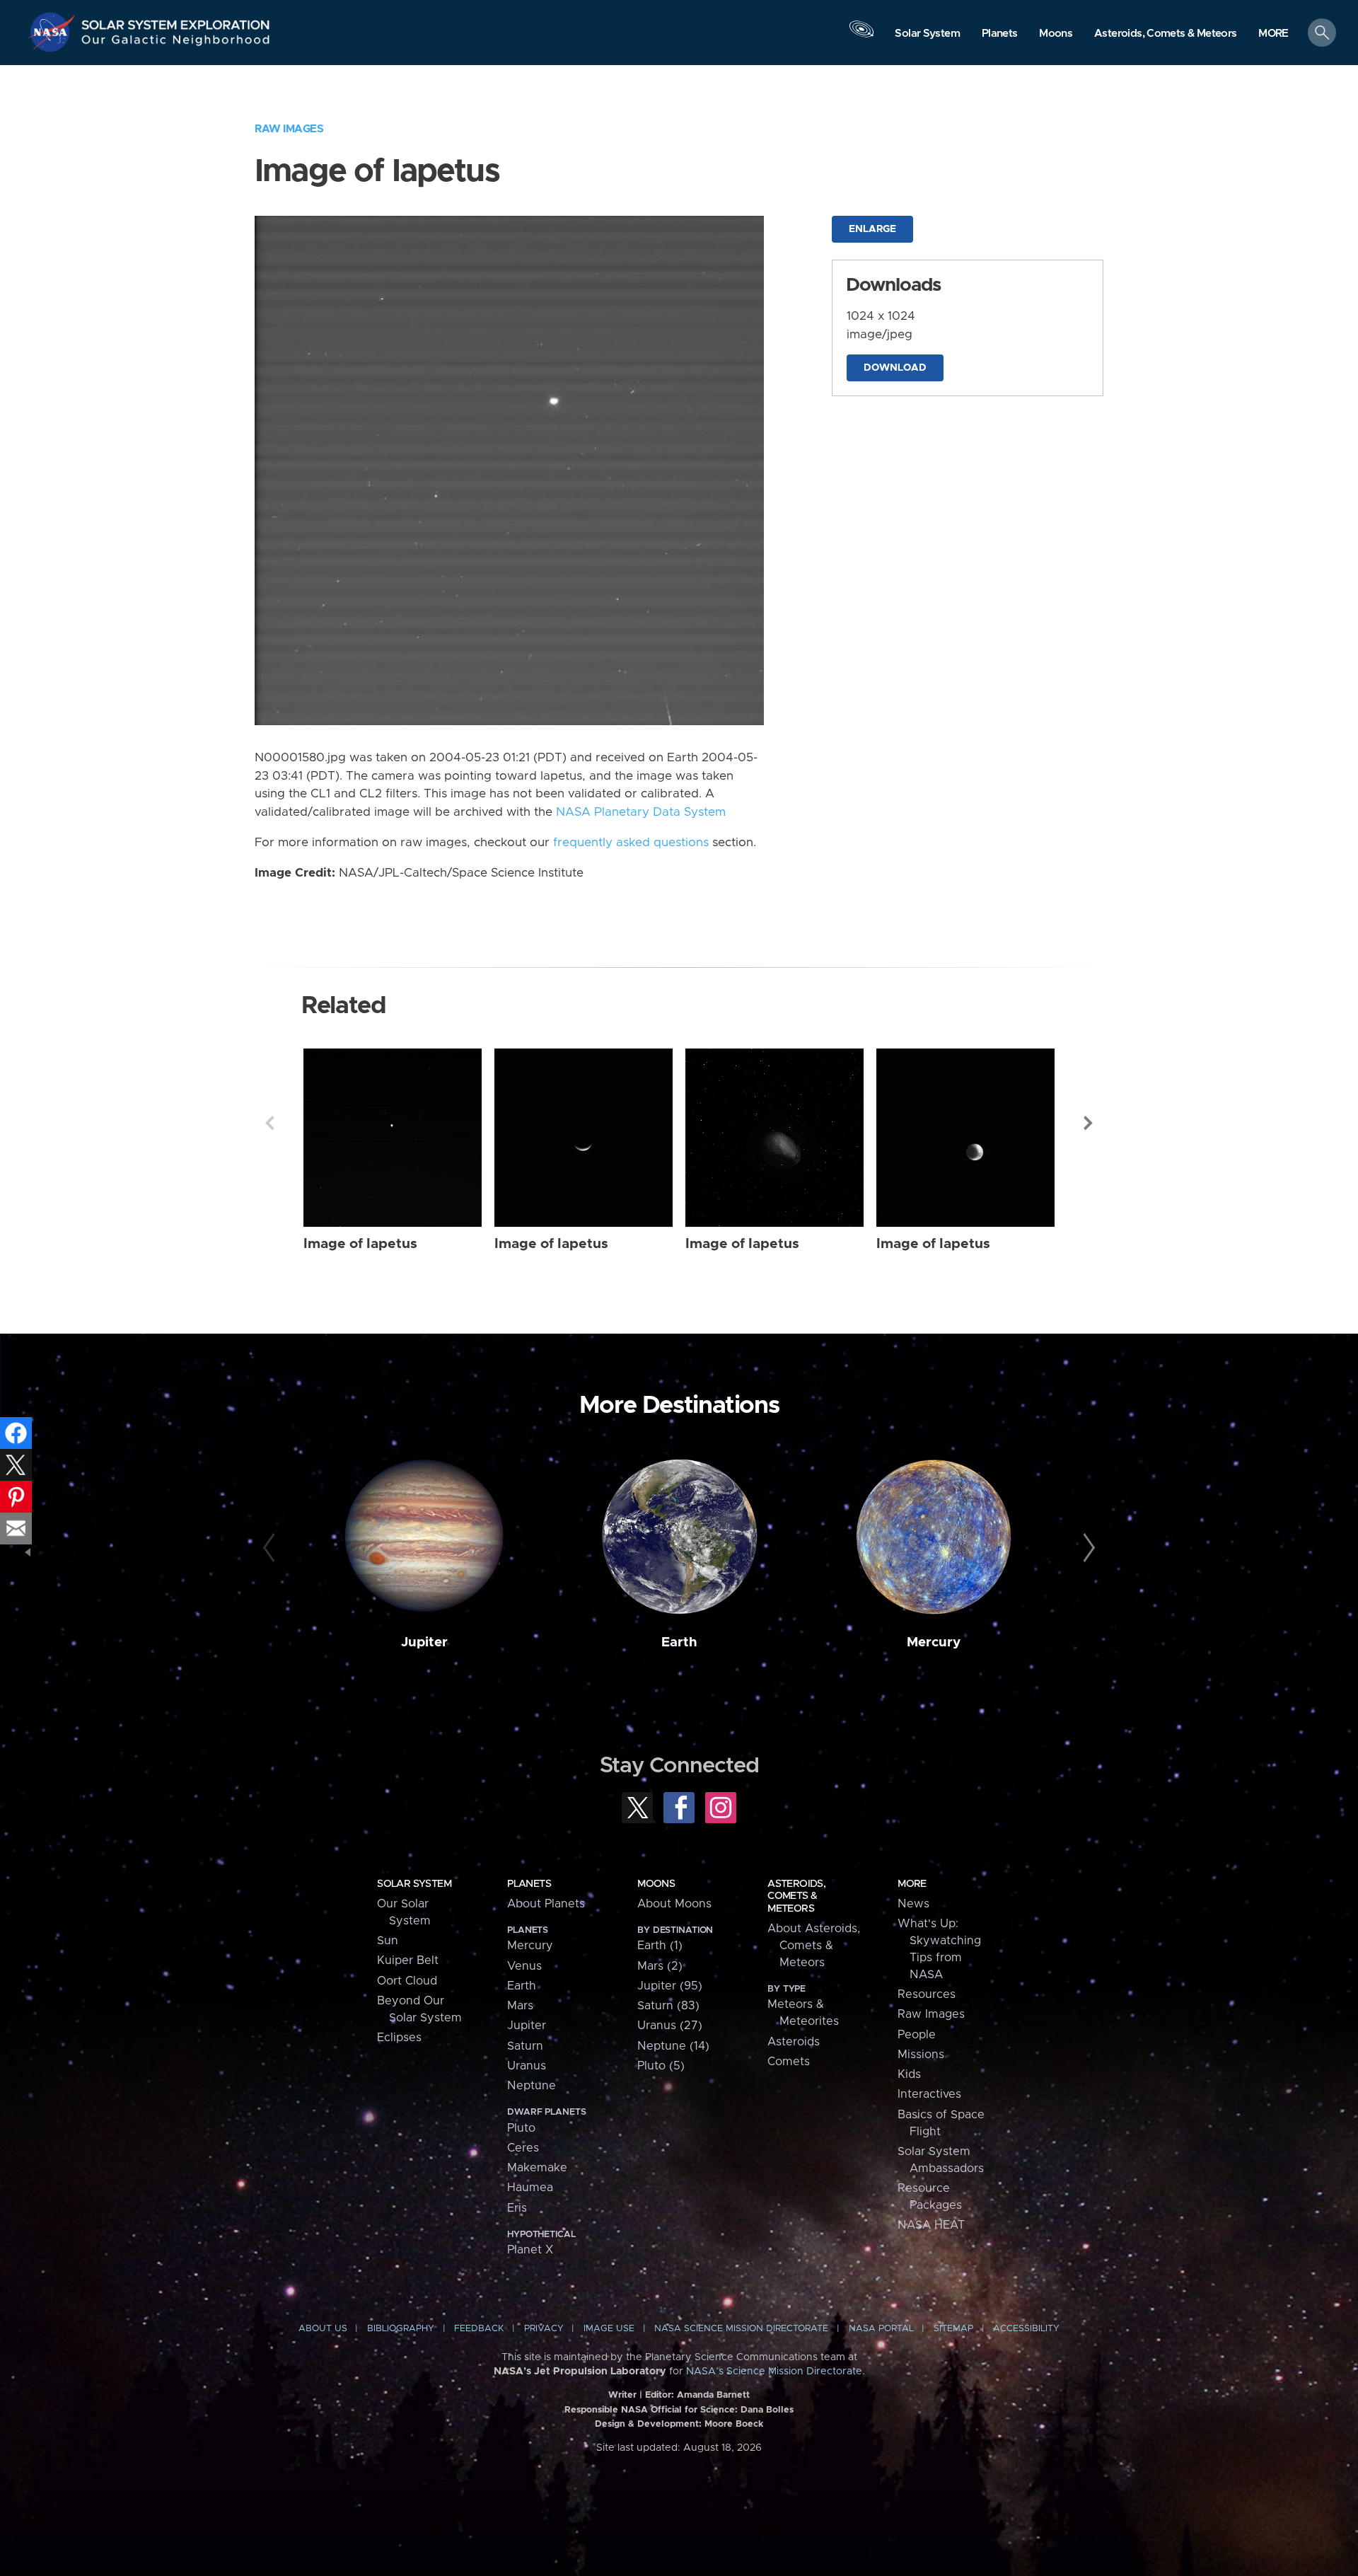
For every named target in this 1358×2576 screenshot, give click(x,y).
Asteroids (794, 2042)
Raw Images (289, 129)
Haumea (530, 2188)
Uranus (527, 2066)
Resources (927, 1994)
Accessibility (1026, 2329)
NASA (54, 32)
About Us (323, 2329)
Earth (679, 1642)
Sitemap (953, 2329)
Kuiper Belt (408, 1960)
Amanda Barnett (713, 2395)
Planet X (530, 2250)
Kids (909, 2074)
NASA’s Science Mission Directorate (774, 2372)
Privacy (544, 2329)
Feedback (479, 2329)
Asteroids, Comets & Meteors (796, 1896)
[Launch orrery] (861, 36)
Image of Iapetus (360, 1244)
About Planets (546, 1904)
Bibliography (401, 2329)
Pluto (521, 2128)
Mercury (934, 1642)
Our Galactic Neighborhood (176, 43)
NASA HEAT (931, 2225)
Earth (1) (660, 1946)
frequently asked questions (631, 843)
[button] (1273, 34)
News (913, 1904)
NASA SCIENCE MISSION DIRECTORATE (741, 2329)
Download (895, 368)
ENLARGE (872, 229)
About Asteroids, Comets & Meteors (814, 1946)
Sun (388, 1941)
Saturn (525, 2046)
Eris (517, 2208)
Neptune (532, 2086)
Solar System (414, 1884)
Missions (921, 2055)
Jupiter (424, 1642)
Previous (269, 1123)
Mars (520, 2006)
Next (1089, 1123)
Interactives (929, 2094)
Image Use (609, 2329)
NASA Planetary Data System (641, 812)
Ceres (523, 2148)
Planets (529, 1884)
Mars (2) (660, 1966)
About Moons (674, 1904)
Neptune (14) (673, 2046)
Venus (524, 1966)
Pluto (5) (661, 2066)
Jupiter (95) (670, 1986)
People (917, 2035)
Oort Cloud (407, 1981)
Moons (656, 1884)
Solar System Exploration (176, 21)
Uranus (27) (670, 2026)
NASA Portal (881, 2329)
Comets (789, 2062)
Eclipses (399, 2038)
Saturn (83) (668, 2006)
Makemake (537, 2168)
